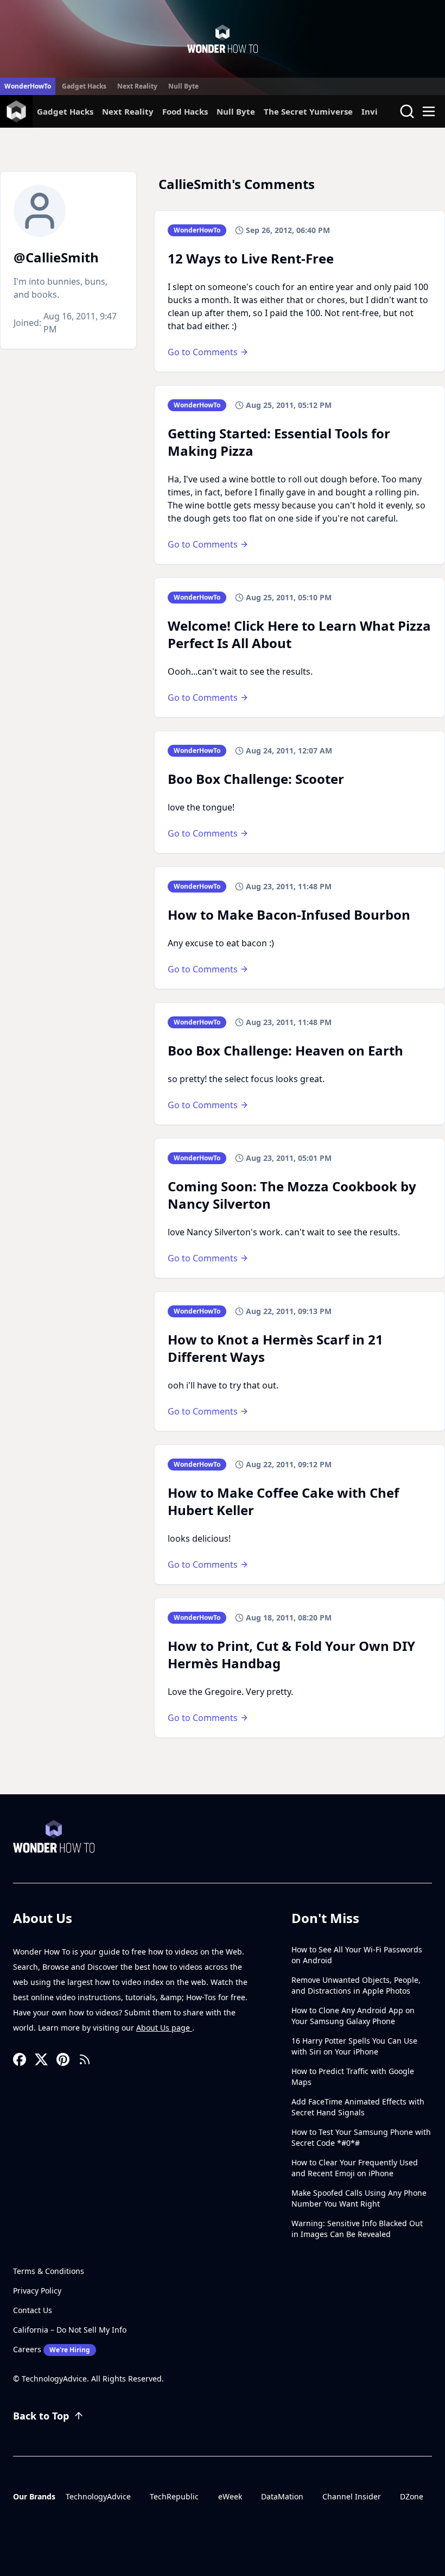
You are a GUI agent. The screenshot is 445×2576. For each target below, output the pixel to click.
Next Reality (137, 86)
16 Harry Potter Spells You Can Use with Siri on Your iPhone (354, 2046)
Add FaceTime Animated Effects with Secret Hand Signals (358, 2107)
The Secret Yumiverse (308, 111)
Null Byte (183, 86)
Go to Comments (203, 352)
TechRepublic (174, 2496)
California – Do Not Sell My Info (70, 2330)
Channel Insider (352, 2496)
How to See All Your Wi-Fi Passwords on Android (357, 1955)
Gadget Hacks (84, 86)
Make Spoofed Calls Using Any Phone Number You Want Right (359, 2198)
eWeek (230, 2496)
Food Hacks (185, 111)
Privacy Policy (37, 2291)
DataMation (282, 2496)
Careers (52, 2349)
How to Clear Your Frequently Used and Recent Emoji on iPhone (355, 2168)
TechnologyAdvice (98, 2496)
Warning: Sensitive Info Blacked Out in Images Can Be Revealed (357, 2229)
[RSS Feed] (85, 2059)
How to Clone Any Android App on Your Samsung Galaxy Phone (353, 2016)
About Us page (164, 2028)
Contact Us (33, 2310)
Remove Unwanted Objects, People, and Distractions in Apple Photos (356, 1985)
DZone (412, 2496)
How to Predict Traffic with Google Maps (353, 2076)
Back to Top (41, 2416)
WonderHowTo (28, 86)
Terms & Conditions (49, 2271)
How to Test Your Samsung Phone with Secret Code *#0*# (361, 2137)
